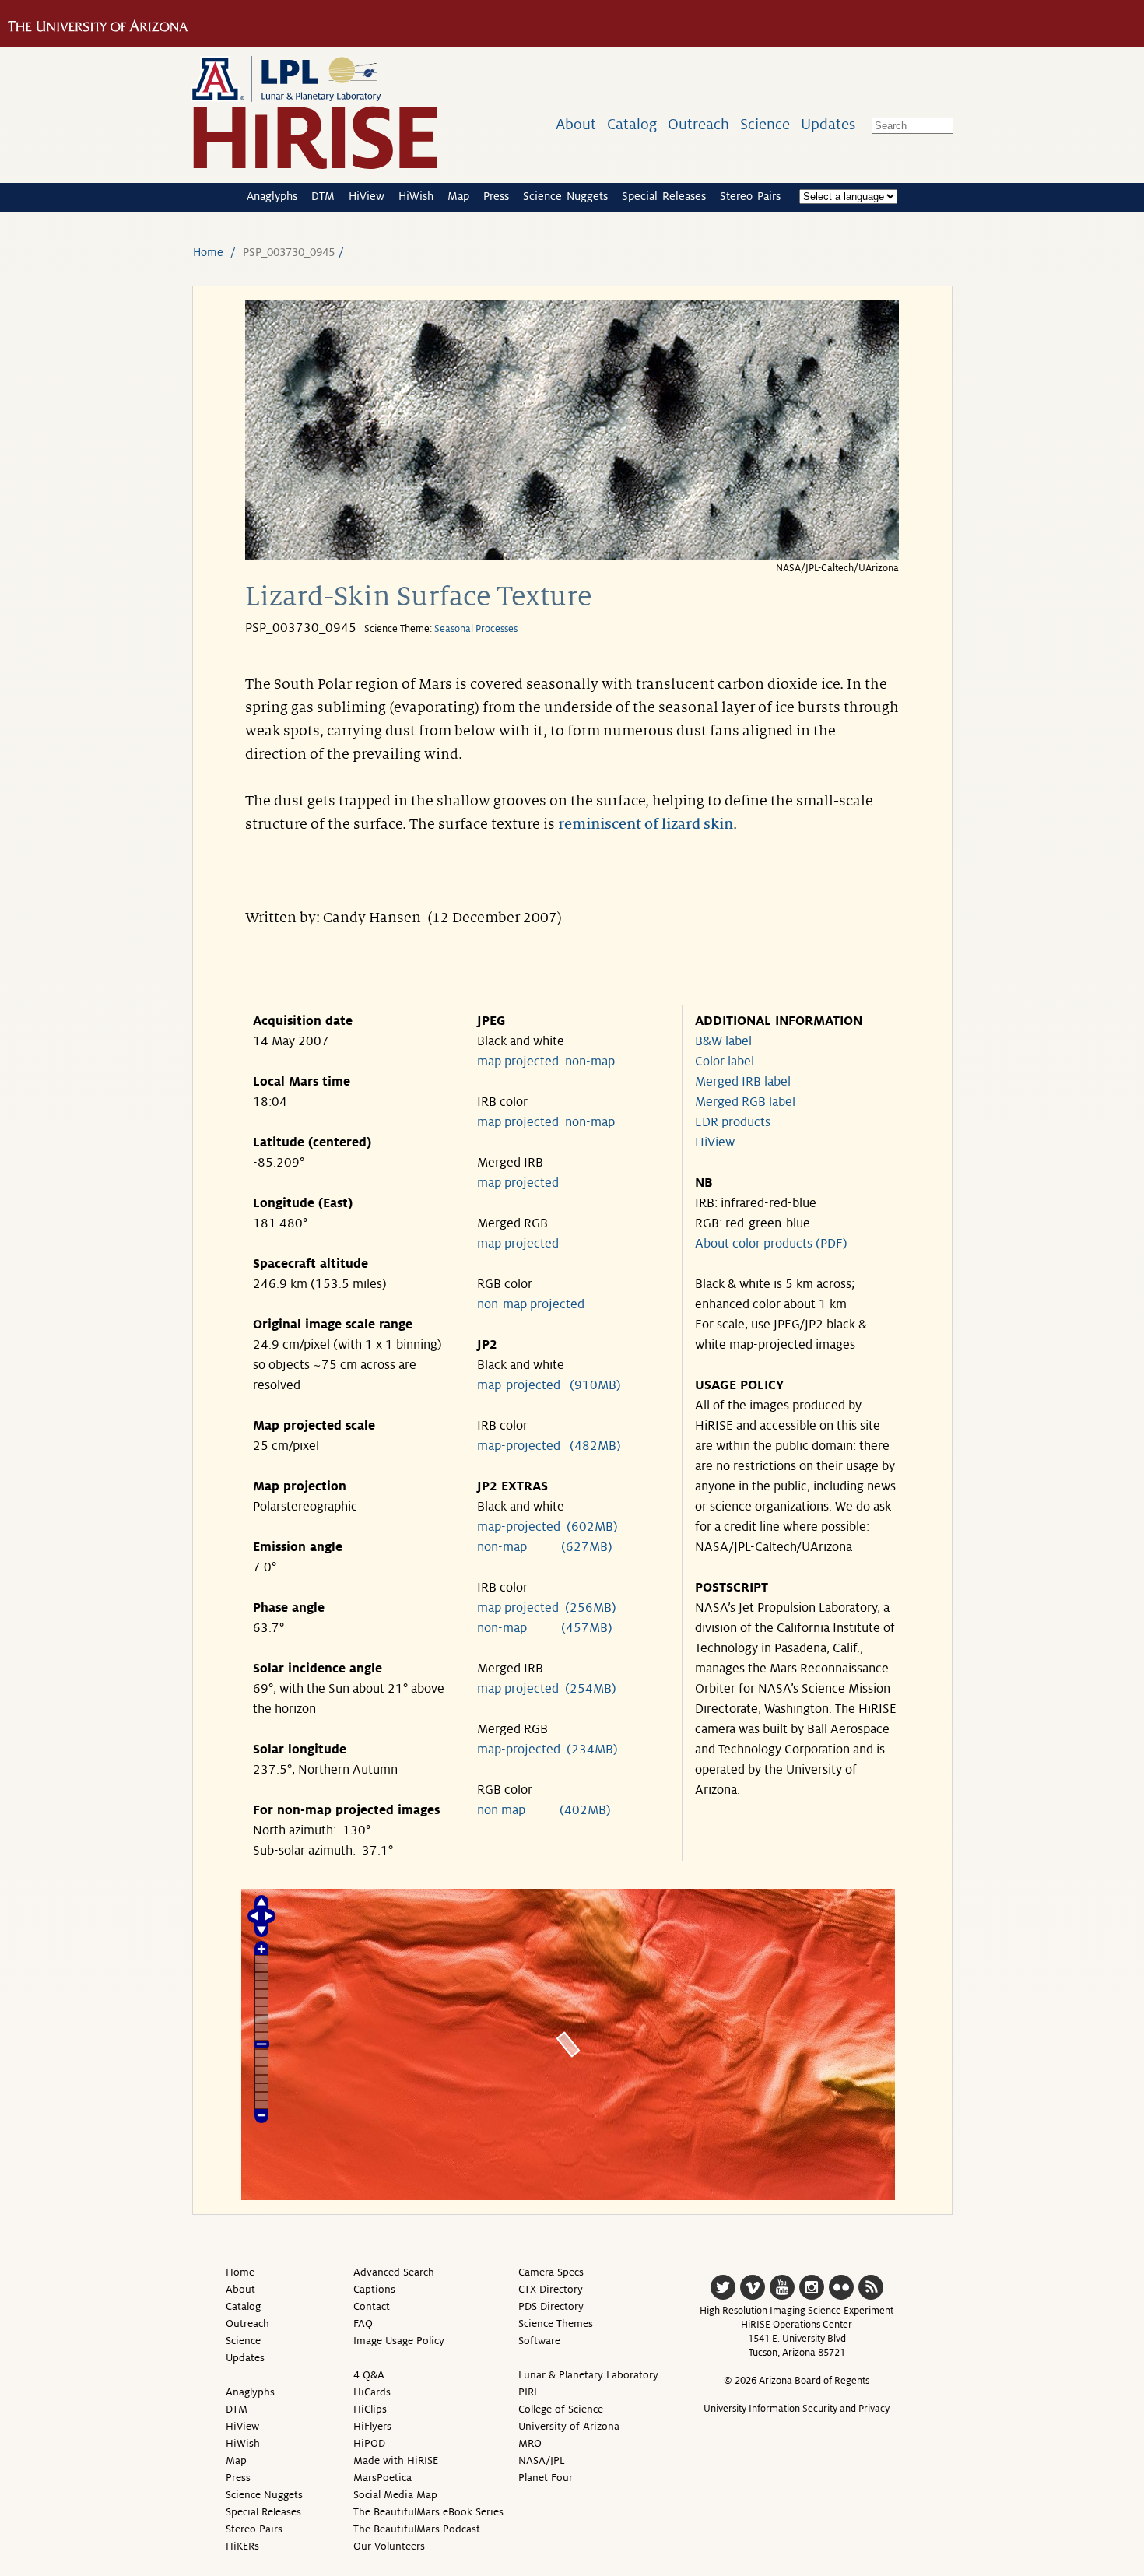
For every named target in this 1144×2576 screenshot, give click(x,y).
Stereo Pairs (750, 196)
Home (208, 252)
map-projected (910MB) (549, 1385)
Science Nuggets (565, 196)
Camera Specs (551, 2272)
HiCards (372, 2392)
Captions (374, 2289)
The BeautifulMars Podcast (417, 2529)
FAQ (363, 2323)
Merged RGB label (745, 1102)
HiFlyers (372, 2426)
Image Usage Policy (399, 2341)
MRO (530, 2443)
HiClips (370, 2409)
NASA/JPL (542, 2460)
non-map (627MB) (545, 1547)
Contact (372, 2306)
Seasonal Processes (476, 629)
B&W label (723, 1041)
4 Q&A (369, 2375)
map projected (518, 1062)
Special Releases (664, 196)
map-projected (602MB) (547, 1527)
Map (458, 196)
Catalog (632, 124)
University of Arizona (569, 2426)
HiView (367, 196)
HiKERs (242, 2546)
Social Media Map (395, 2495)
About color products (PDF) (771, 1244)
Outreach (698, 124)
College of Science (561, 2409)
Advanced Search (394, 2272)
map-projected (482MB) (549, 1446)
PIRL (529, 2392)
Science (765, 124)
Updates (828, 124)
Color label (725, 1062)
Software (539, 2341)
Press (496, 196)
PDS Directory (551, 2306)
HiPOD (369, 2443)
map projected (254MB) (547, 1689)
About (576, 124)
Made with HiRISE (396, 2460)
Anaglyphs (272, 196)
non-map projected (531, 1304)
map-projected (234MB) (547, 1750)
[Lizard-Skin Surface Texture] (572, 555)
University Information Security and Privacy (797, 2409)
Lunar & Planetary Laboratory (588, 2375)
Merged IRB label (743, 1082)
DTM (323, 196)
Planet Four (546, 2478)
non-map (590, 1062)
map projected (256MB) (547, 1608)
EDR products (733, 1122)
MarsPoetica (383, 2478)
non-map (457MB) (545, 1628)
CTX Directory (551, 2289)
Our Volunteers (389, 2546)
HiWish (416, 196)
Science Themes (556, 2323)
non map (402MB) (544, 1810)
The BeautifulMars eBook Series (428, 2512)
